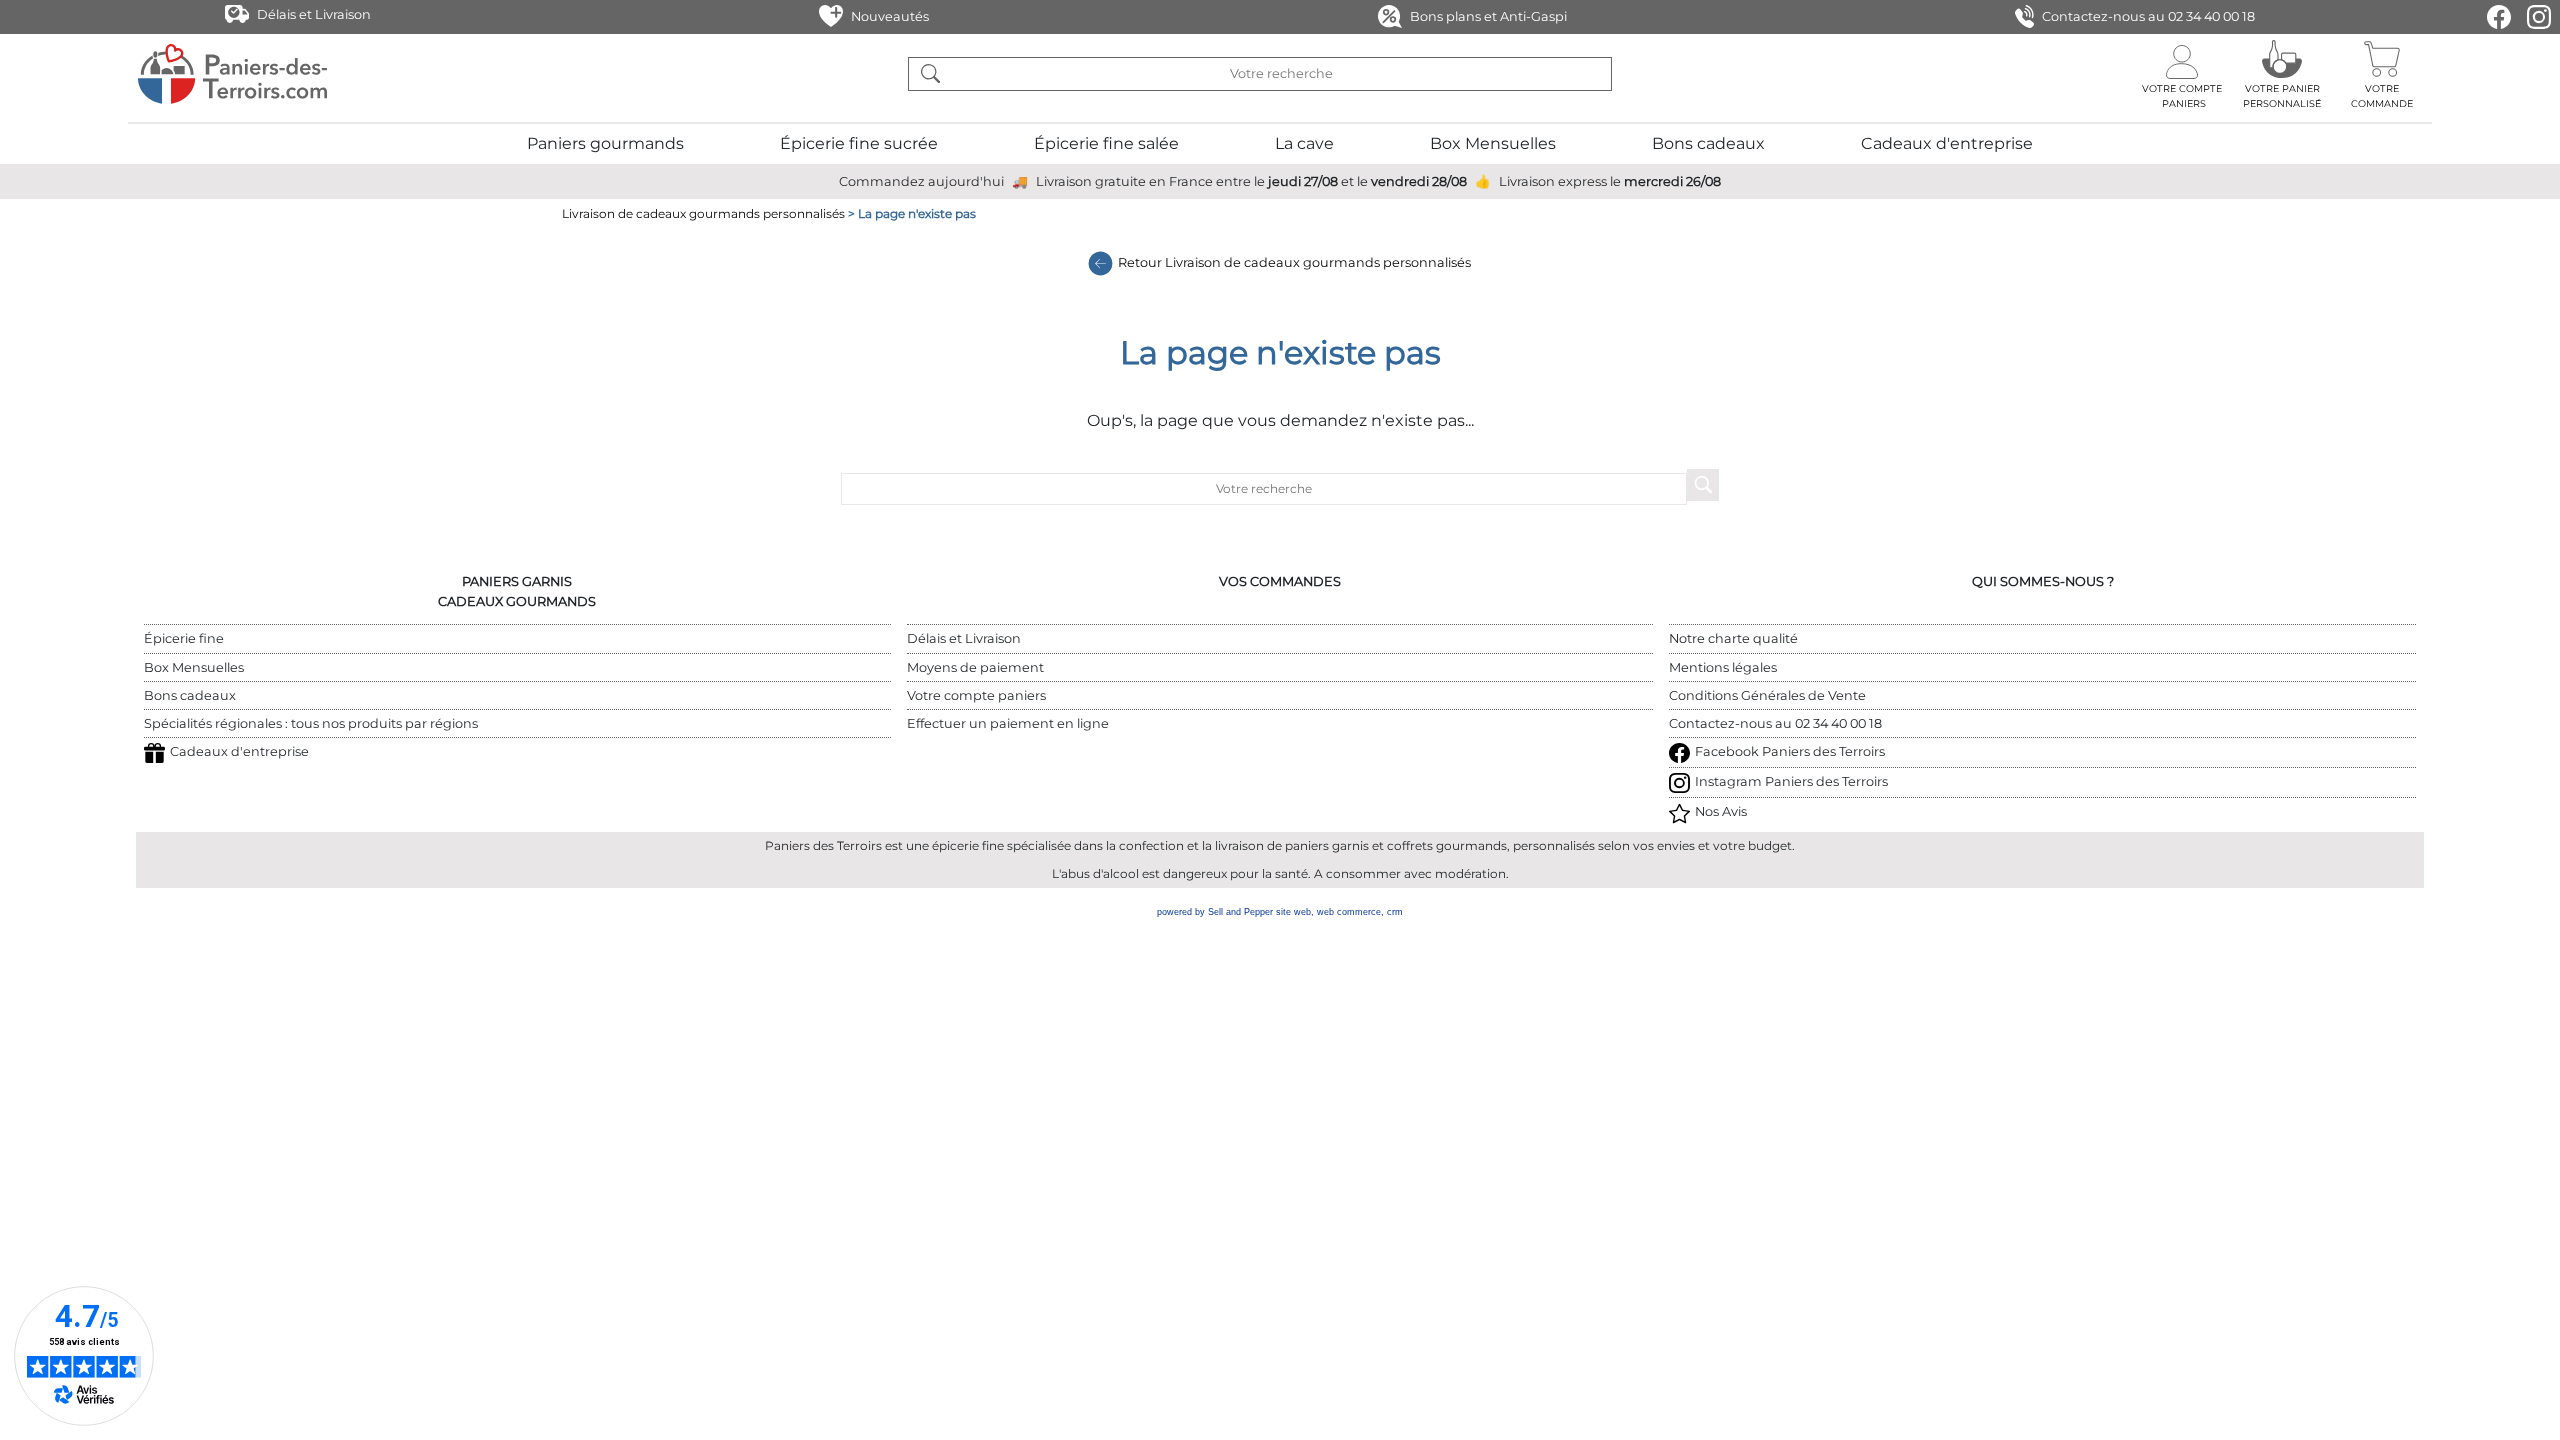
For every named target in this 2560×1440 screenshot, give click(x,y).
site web (1293, 912)
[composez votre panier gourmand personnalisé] (2282, 74)
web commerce (1349, 912)
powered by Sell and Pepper (1215, 912)
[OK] (930, 74)
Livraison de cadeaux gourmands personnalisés (703, 213)
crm (1395, 912)
